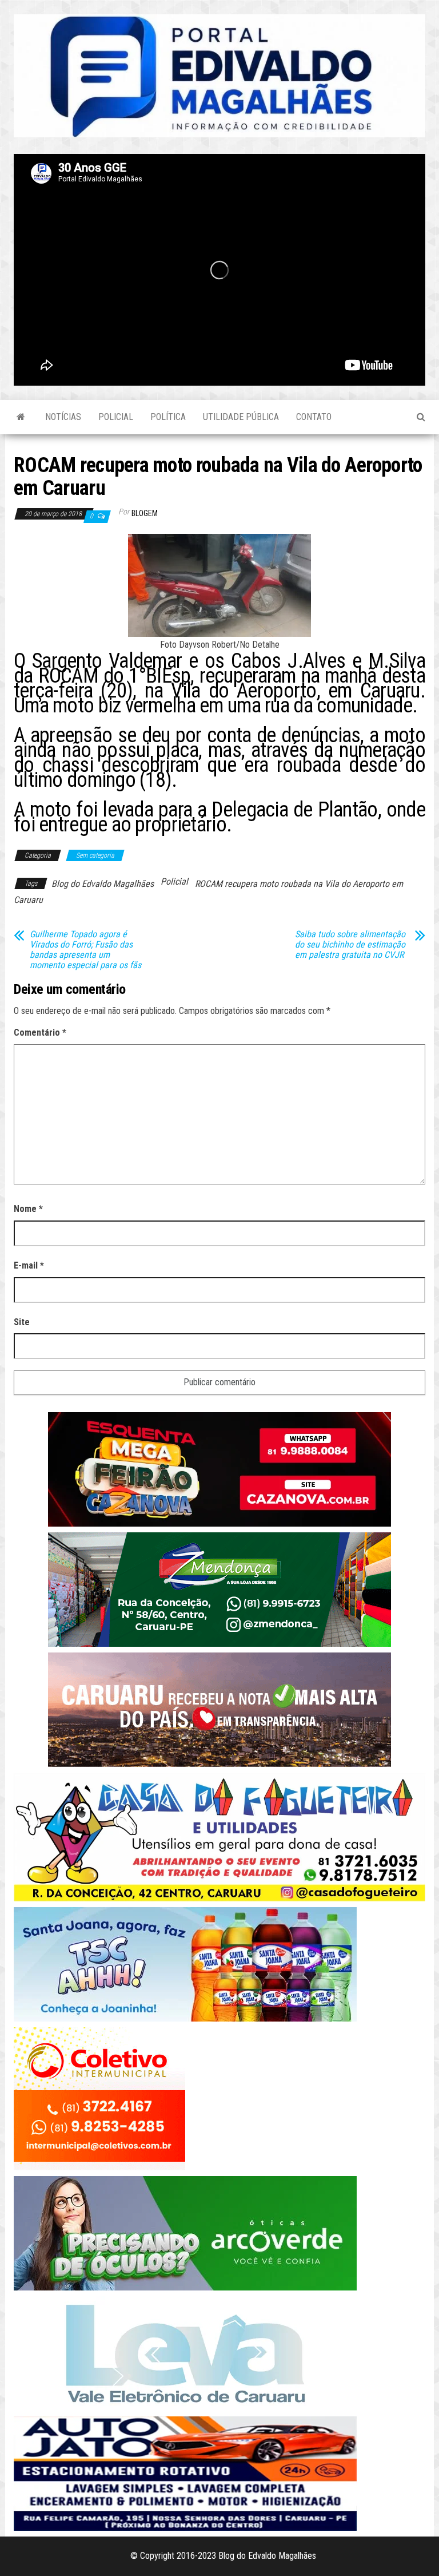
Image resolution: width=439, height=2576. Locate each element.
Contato (314, 417)
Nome (28, 1209)
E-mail (29, 1265)
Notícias (63, 417)
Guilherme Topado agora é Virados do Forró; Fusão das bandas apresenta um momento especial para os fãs (85, 950)
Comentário (40, 1033)
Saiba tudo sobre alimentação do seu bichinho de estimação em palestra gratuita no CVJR (350, 945)
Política (168, 417)
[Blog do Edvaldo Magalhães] (21, 417)
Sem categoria (95, 855)
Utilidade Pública (241, 417)
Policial (116, 417)
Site (22, 1322)
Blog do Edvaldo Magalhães (103, 884)
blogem (145, 513)
